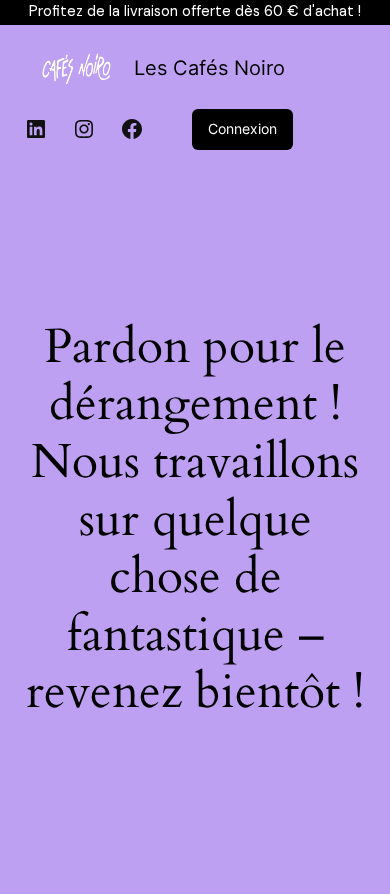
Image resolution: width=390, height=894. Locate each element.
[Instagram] (84, 129)
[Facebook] (132, 129)
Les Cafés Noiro (209, 68)
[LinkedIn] (36, 129)
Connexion (242, 128)
